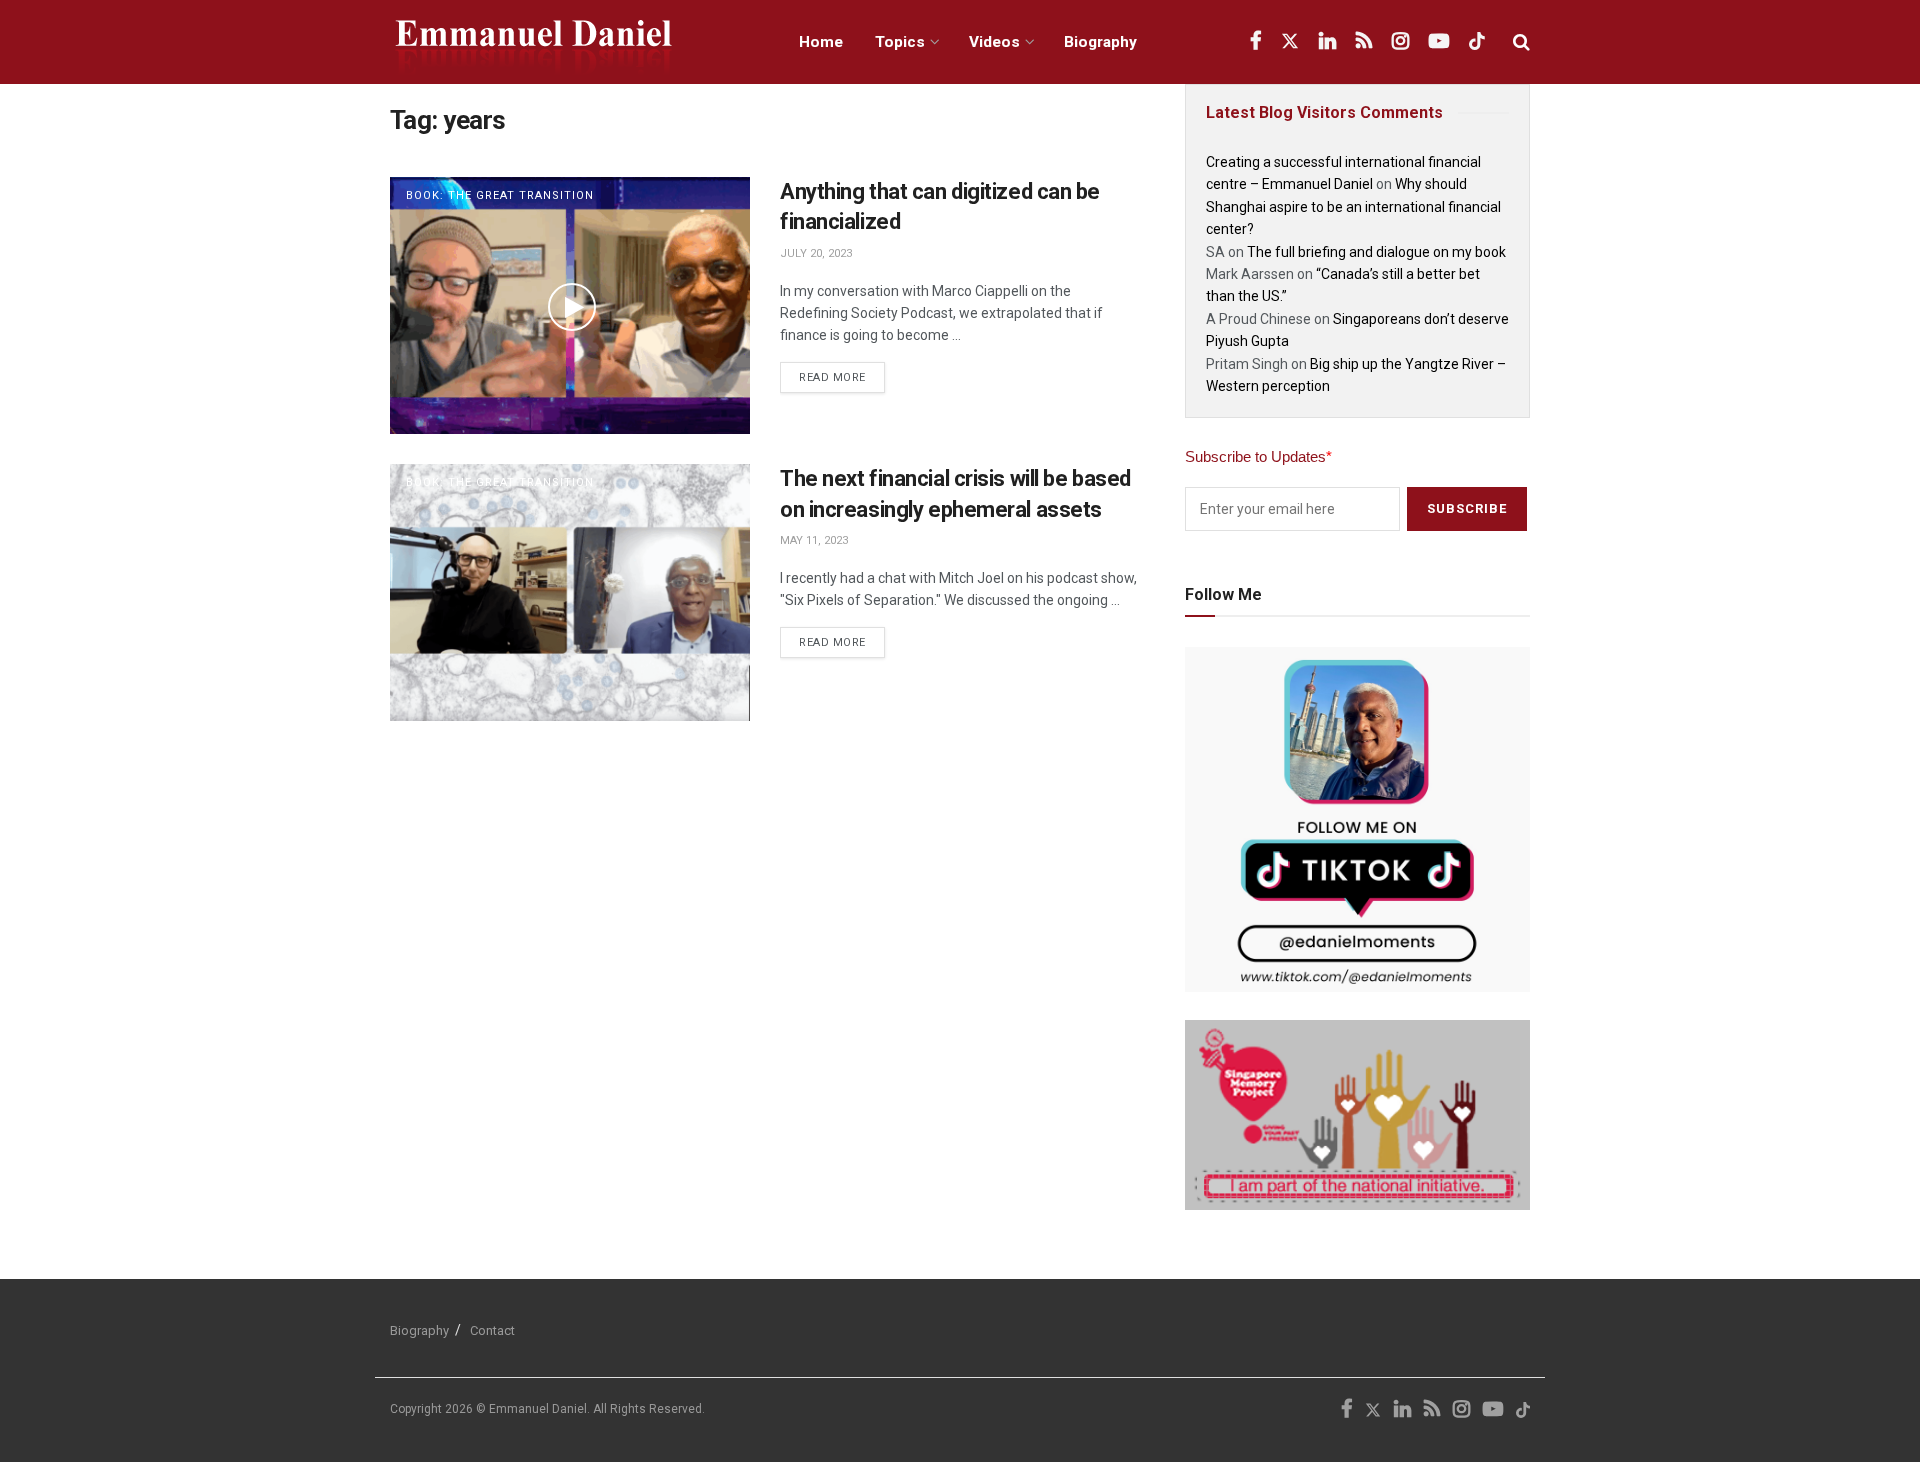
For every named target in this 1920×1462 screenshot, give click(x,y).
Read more (842, 373)
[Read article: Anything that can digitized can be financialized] (570, 305)
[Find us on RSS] (1364, 42)
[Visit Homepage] (572, 42)
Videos (994, 42)
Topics (900, 42)
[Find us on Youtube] (1439, 42)
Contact (492, 1330)
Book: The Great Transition (500, 195)
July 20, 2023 (816, 253)
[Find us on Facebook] (1255, 42)
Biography (1100, 42)
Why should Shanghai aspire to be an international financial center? (1353, 206)
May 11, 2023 (814, 540)
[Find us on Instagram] (1400, 42)
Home (821, 42)
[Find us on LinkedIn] (1327, 42)
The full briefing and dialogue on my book (1376, 252)
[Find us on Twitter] (1290, 42)
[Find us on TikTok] (1477, 42)
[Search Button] (1521, 42)
